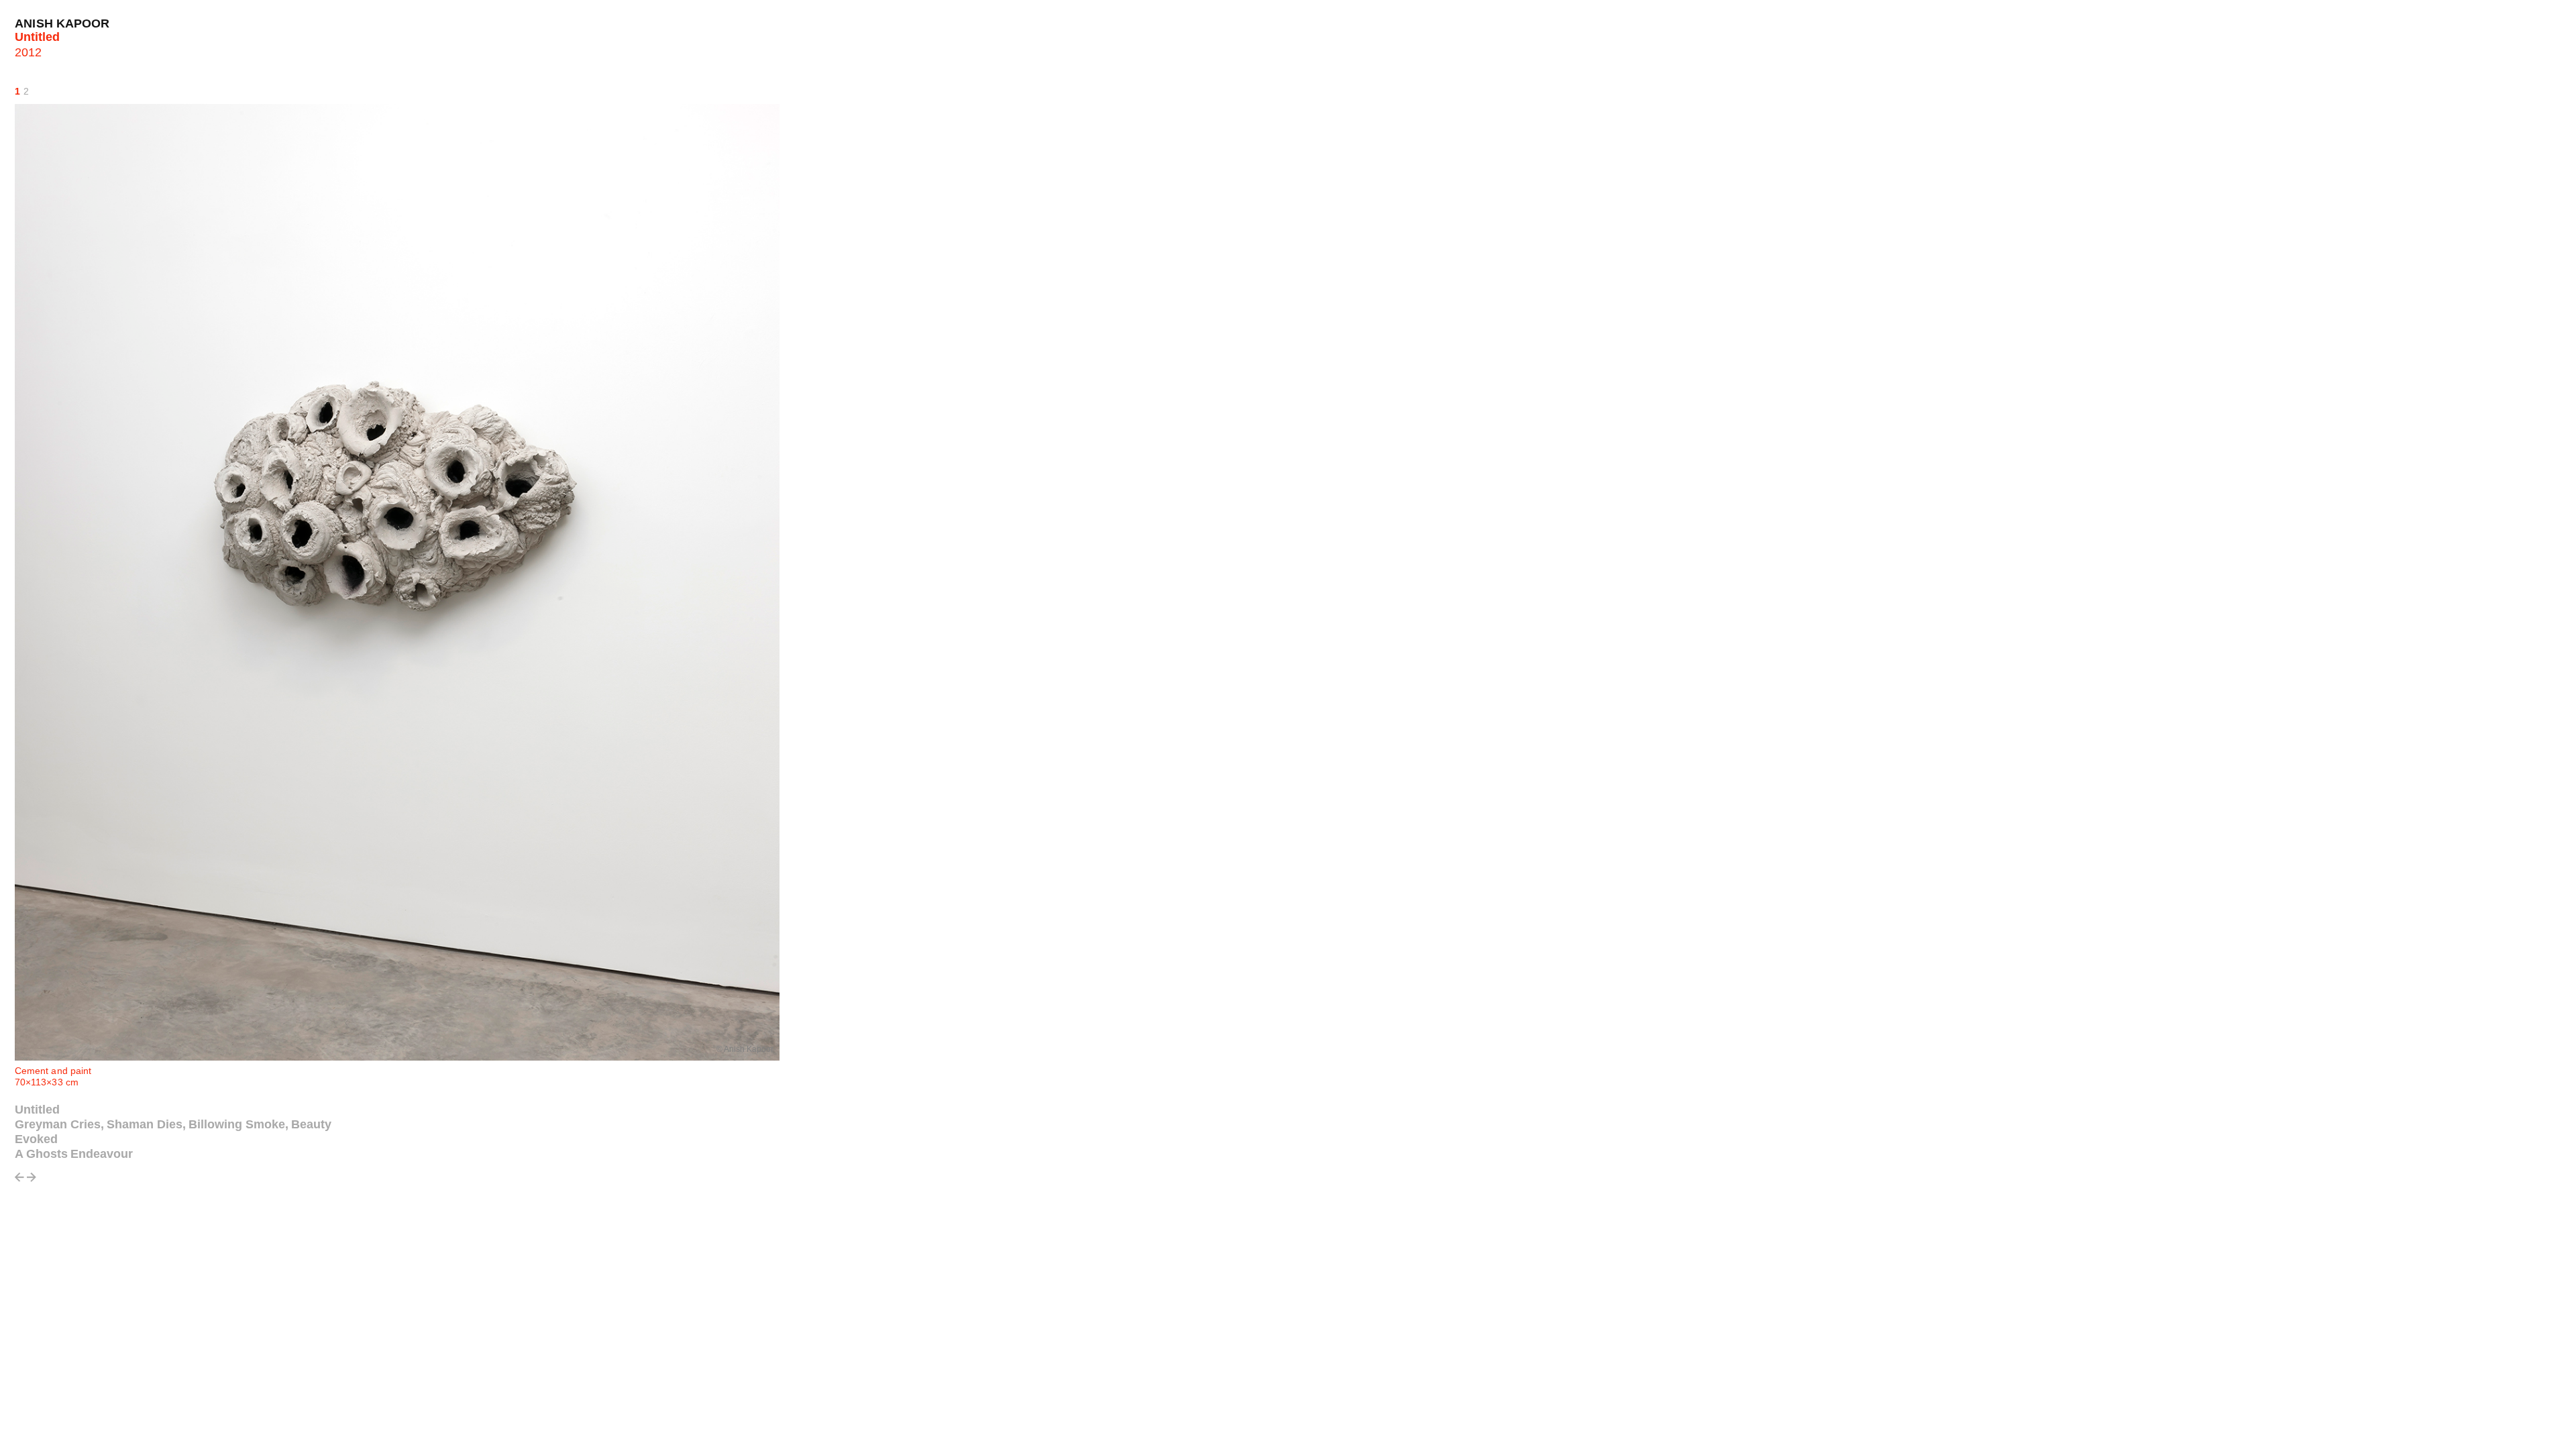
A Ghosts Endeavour (74, 1154)
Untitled (37, 1110)
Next (32, 1181)
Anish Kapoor (62, 23)
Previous (19, 1181)
